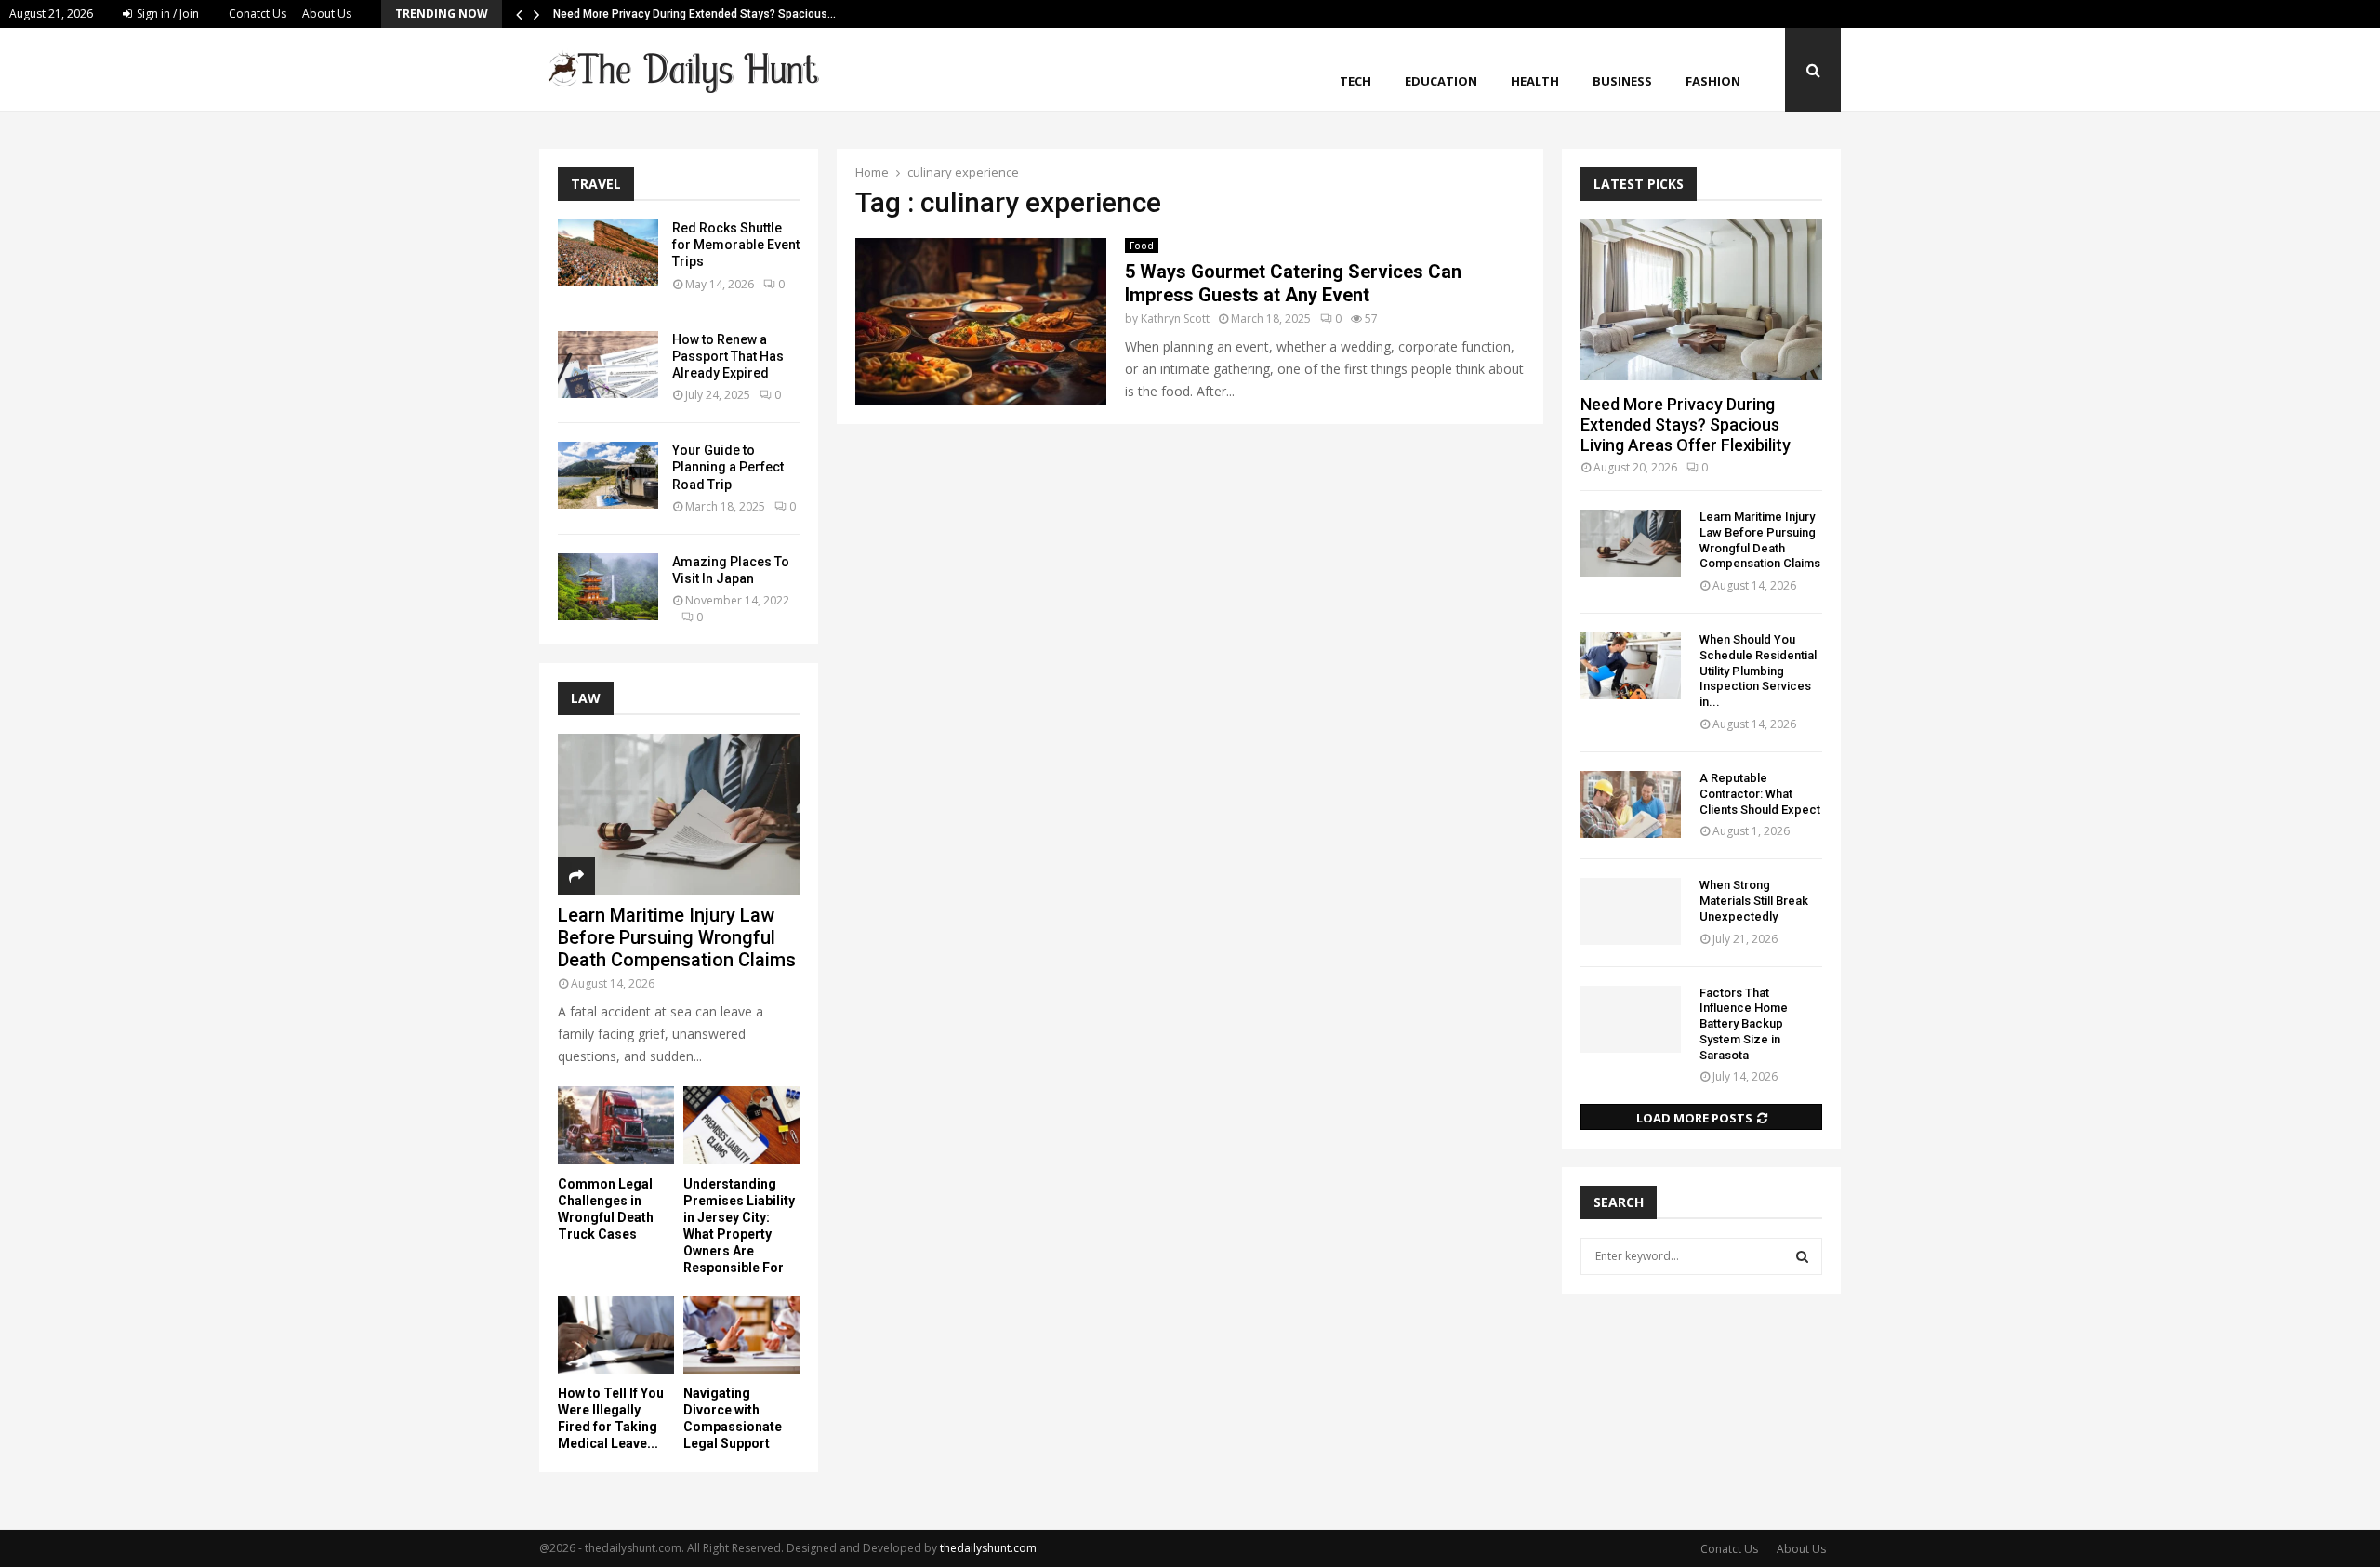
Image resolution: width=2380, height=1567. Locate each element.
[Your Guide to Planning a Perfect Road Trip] (608, 475)
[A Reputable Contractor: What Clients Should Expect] (1631, 804)
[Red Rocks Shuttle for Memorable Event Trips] (608, 253)
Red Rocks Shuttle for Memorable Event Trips (736, 245)
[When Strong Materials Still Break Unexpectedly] (1631, 911)
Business (1622, 81)
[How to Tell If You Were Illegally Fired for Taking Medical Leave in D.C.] (616, 1335)
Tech (1355, 81)
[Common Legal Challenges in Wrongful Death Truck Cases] (616, 1125)
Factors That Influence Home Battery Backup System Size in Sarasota (1744, 1024)
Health (1535, 81)
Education (1441, 81)
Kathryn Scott (1175, 319)
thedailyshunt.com (988, 1548)
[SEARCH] (1802, 1256)
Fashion (1713, 81)
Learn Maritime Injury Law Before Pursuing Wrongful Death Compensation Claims (677, 937)
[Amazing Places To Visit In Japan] (608, 587)
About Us (327, 13)
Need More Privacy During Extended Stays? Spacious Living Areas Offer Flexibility (1686, 424)
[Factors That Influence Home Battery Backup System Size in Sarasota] (1631, 1019)
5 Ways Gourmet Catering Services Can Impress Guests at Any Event (1293, 283)
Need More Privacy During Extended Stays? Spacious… (694, 14)
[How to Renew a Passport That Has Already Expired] (608, 365)
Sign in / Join (166, 13)
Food (1142, 246)
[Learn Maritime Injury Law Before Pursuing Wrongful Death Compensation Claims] (679, 814)
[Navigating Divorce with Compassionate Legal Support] (741, 1335)
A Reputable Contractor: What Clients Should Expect (1760, 794)
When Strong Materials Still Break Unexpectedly (1754, 901)
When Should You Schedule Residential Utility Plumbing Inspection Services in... (1758, 671)
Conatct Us (258, 13)
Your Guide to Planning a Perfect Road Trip (728, 467)
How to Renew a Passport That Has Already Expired (728, 356)
